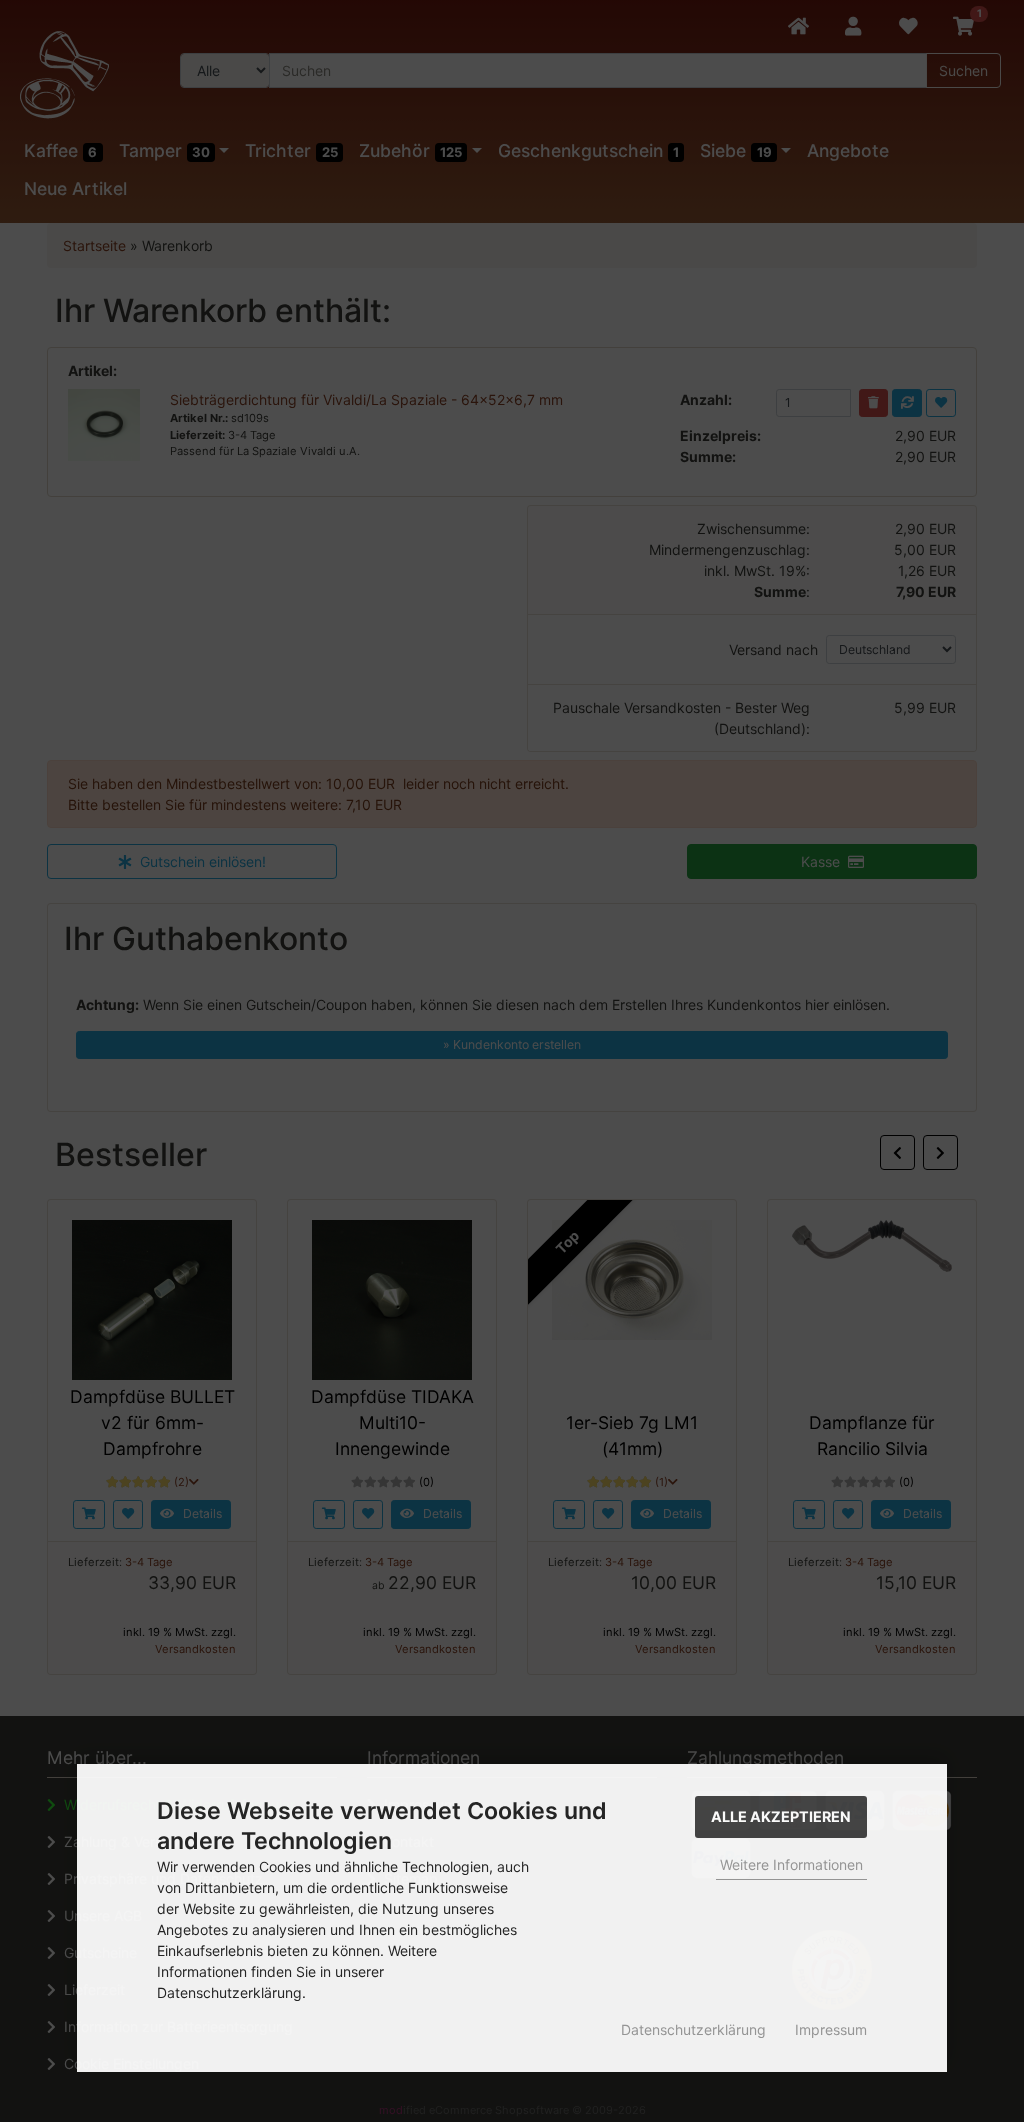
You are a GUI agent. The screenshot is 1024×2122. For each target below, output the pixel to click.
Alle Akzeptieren (781, 1816)
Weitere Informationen (791, 1864)
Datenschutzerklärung (693, 2029)
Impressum (831, 2029)
